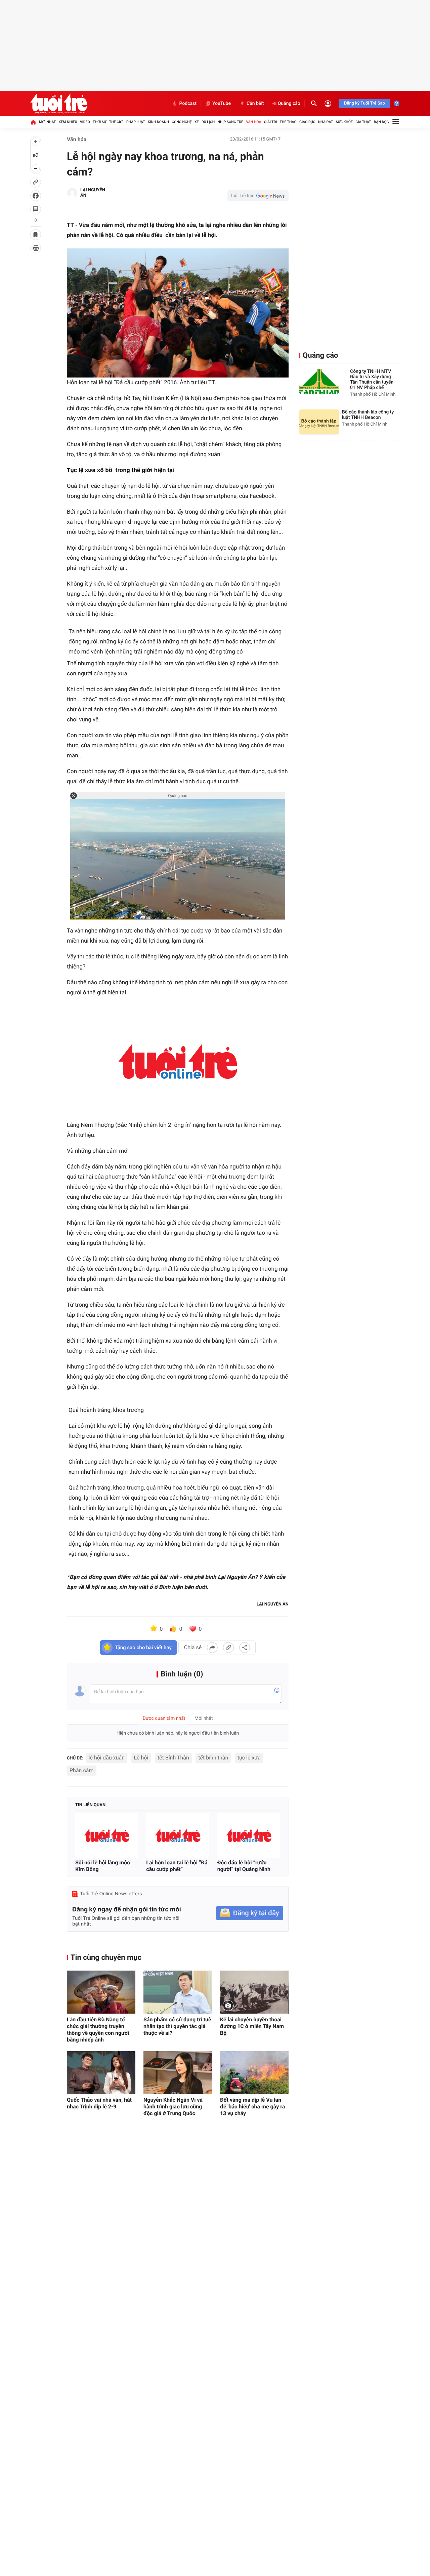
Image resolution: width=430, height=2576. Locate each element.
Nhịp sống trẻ (231, 122)
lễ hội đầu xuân (107, 1758)
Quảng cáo (289, 104)
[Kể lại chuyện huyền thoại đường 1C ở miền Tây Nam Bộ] (254, 1992)
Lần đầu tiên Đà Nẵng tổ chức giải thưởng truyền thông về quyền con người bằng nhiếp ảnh (98, 2030)
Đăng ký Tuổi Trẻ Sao (364, 103)
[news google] (258, 196)
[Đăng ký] (250, 1913)
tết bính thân (213, 1758)
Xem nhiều (68, 122)
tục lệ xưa (249, 1758)
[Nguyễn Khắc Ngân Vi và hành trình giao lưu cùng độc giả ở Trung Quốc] (178, 2073)
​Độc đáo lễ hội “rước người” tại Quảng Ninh (244, 1866)
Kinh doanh (158, 122)
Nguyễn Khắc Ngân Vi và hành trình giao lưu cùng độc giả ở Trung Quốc (173, 2107)
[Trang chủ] (33, 122)
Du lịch (208, 122)
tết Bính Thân (173, 1758)
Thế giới (116, 122)
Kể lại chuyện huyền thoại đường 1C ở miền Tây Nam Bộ (252, 2026)
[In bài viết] (36, 248)
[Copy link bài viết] (228, 1648)
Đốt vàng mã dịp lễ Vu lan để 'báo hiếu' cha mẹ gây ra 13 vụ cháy (252, 2107)
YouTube (222, 104)
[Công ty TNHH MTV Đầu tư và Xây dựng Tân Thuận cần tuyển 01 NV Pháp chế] (319, 381)
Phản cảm (82, 1770)
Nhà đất (326, 122)
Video (85, 122)
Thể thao (288, 122)
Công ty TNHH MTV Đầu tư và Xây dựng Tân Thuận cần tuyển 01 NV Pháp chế (372, 380)
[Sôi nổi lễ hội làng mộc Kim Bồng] (107, 1836)
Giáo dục (307, 122)
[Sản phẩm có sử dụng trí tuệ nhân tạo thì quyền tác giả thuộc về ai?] (178, 1992)
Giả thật (363, 122)
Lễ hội (141, 1758)
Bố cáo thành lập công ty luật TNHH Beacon (368, 415)
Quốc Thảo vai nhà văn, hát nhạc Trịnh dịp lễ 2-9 (99, 2103)
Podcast (188, 104)
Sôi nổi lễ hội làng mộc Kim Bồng (103, 1866)
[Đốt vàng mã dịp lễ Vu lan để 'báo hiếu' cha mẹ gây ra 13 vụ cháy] (254, 2073)
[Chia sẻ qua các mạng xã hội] (245, 1648)
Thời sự (99, 122)
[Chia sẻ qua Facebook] (212, 1648)
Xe (197, 122)
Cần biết (255, 104)
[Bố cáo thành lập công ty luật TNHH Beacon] (319, 422)
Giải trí (270, 122)
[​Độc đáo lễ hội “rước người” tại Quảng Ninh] (249, 1836)
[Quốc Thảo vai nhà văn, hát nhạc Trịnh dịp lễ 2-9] (101, 2073)
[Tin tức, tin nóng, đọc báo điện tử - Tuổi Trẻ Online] (59, 104)
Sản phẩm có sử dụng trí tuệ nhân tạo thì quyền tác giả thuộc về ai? (177, 2026)
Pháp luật (136, 122)
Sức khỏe (344, 122)
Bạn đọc (381, 122)
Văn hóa (253, 122)
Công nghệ (182, 122)
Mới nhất (47, 122)
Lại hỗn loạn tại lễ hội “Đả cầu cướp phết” (177, 1866)
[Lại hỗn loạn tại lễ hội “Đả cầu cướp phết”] (178, 1836)
